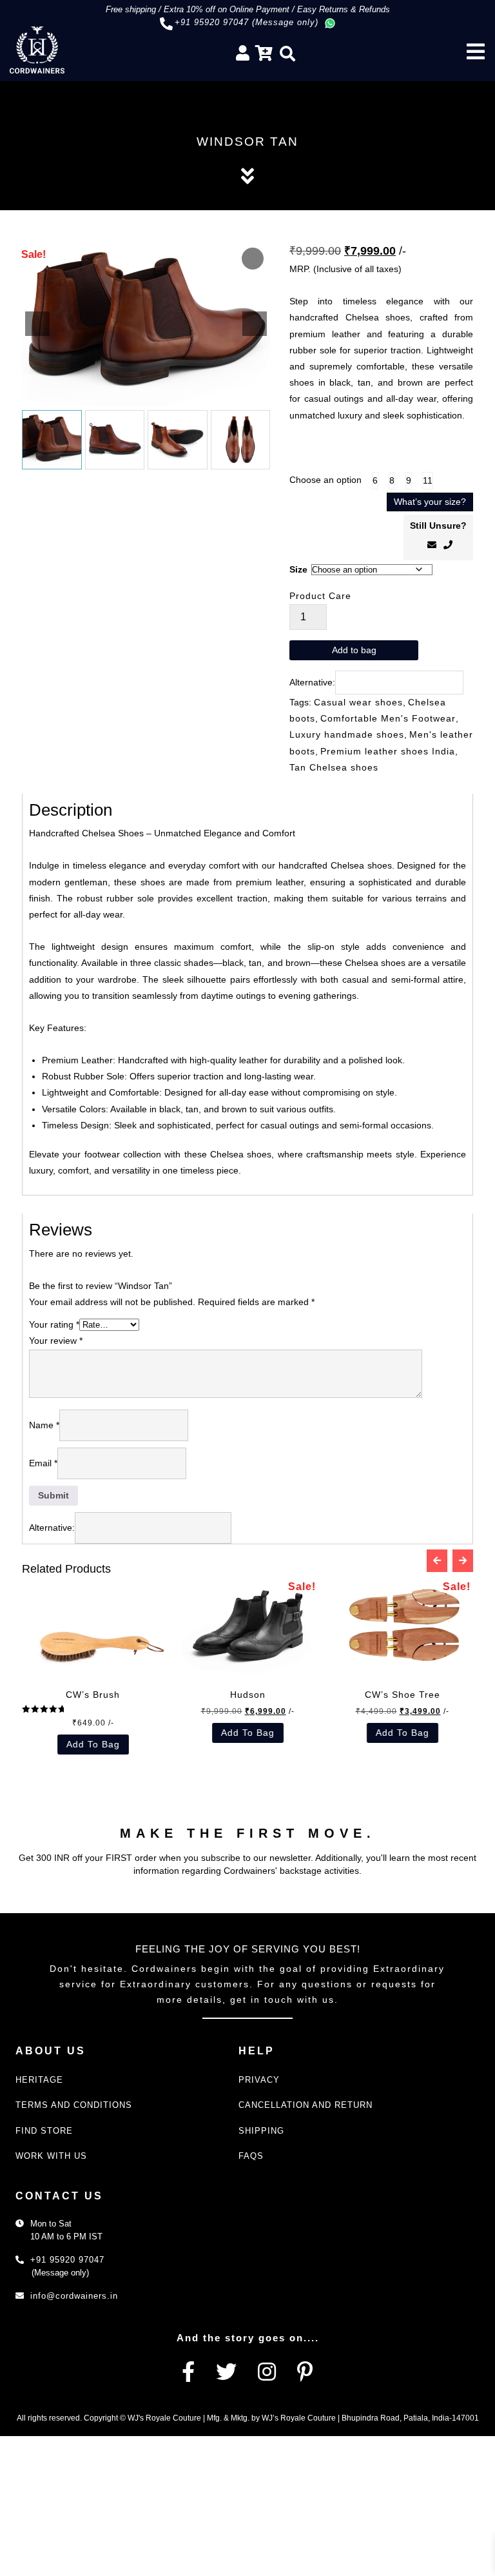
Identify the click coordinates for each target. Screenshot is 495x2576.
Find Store (44, 2131)
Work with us (51, 2156)
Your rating (54, 1324)
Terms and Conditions (74, 2105)
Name (44, 1425)
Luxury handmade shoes (347, 734)
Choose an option (325, 480)
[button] (255, 324)
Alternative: (312, 682)
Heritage (39, 2080)
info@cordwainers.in (74, 2296)
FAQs (251, 2156)
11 (428, 480)
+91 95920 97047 (67, 2260)
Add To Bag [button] (67, 1744)
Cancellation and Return (306, 2105)
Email (43, 1463)
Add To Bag (222, 1733)
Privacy (259, 2080)
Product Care (320, 596)
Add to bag (354, 650)
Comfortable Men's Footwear (388, 718)
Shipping (261, 2131)
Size (298, 569)
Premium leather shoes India (388, 751)
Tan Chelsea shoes (334, 767)
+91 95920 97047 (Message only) (247, 22)
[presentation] (437, 1561)
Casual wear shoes (358, 702)
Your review (56, 1341)
